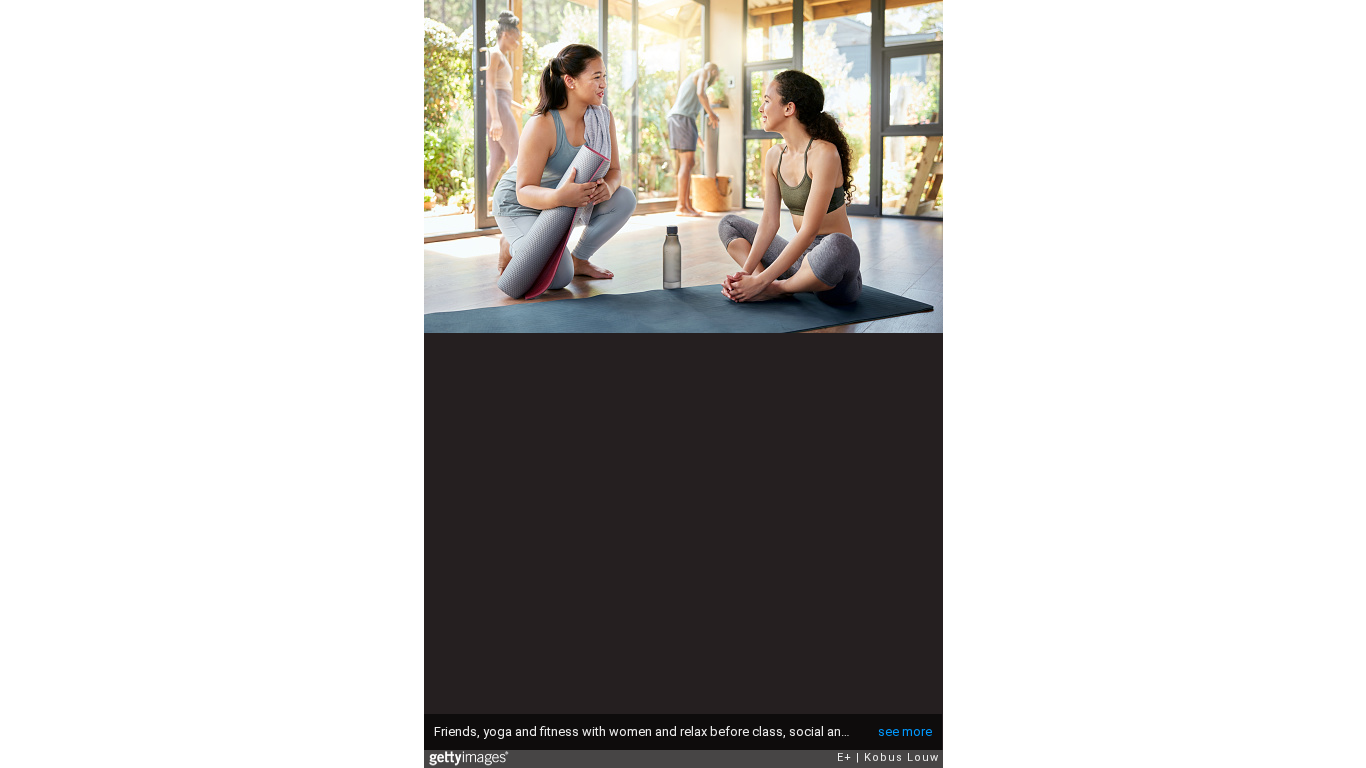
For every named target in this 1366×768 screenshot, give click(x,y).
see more (905, 731)
